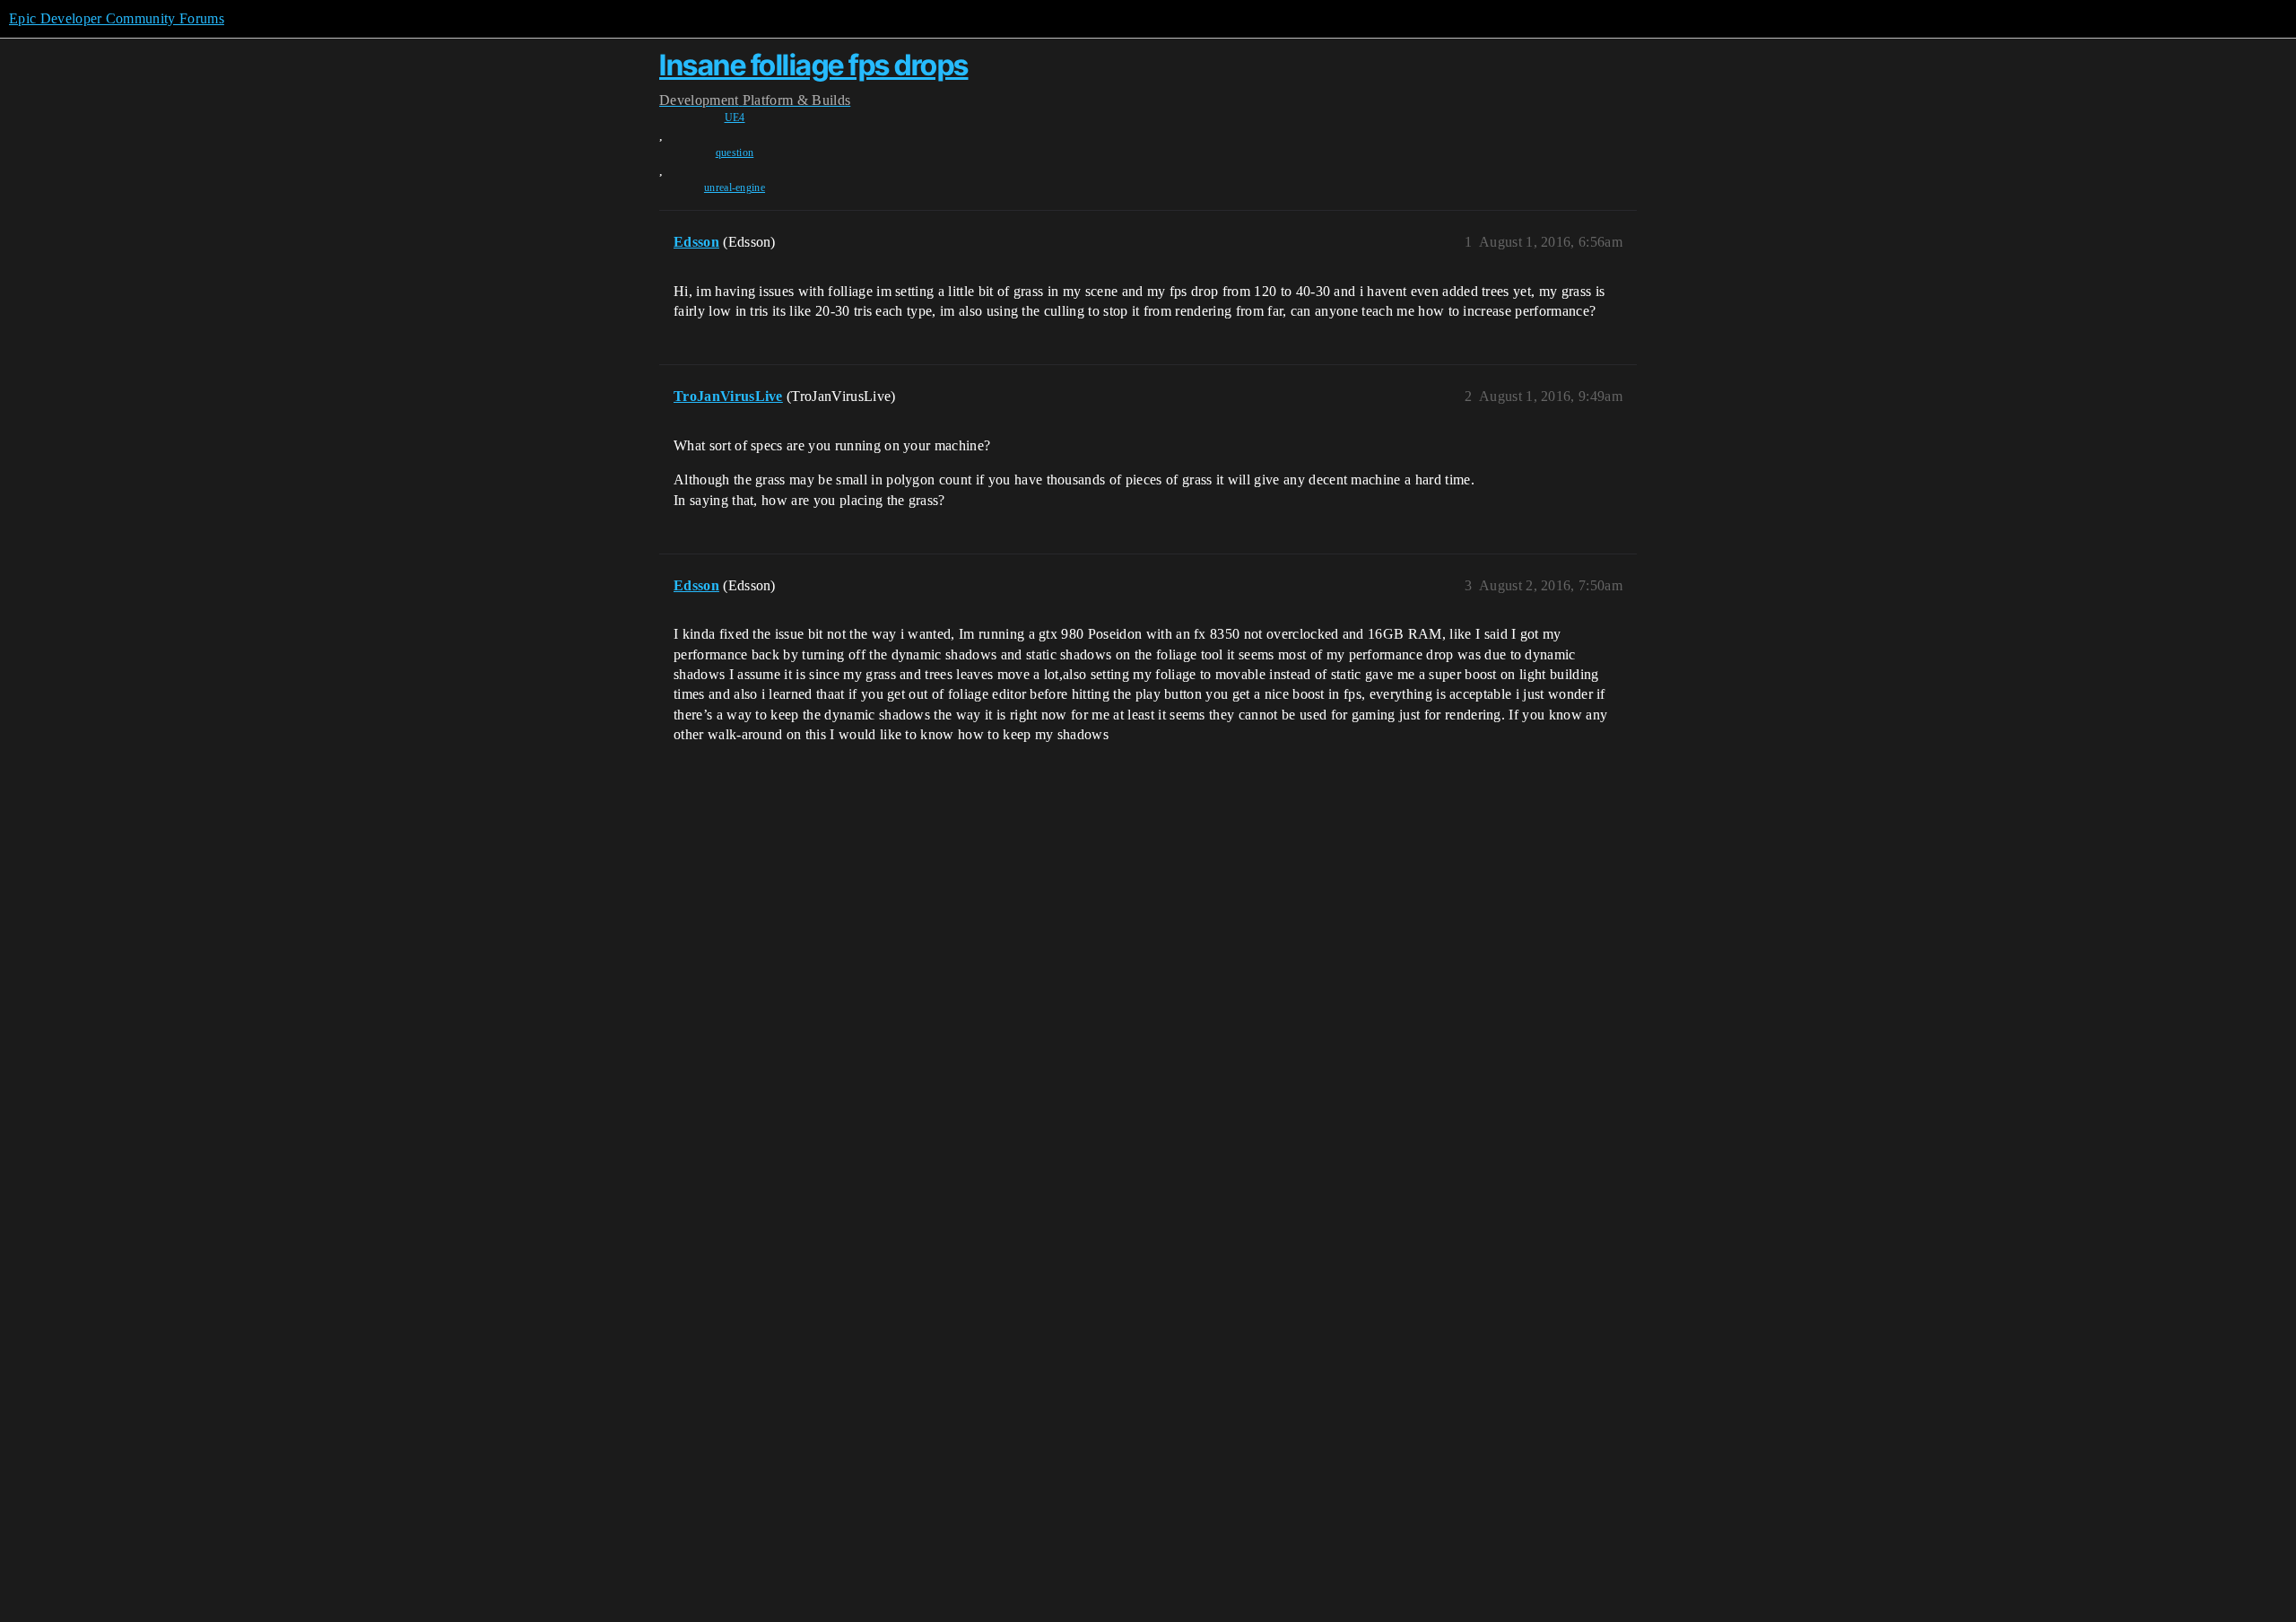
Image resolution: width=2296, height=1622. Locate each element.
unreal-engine (735, 187)
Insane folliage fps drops (814, 65)
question (735, 153)
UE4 (735, 118)
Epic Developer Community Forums (117, 18)
